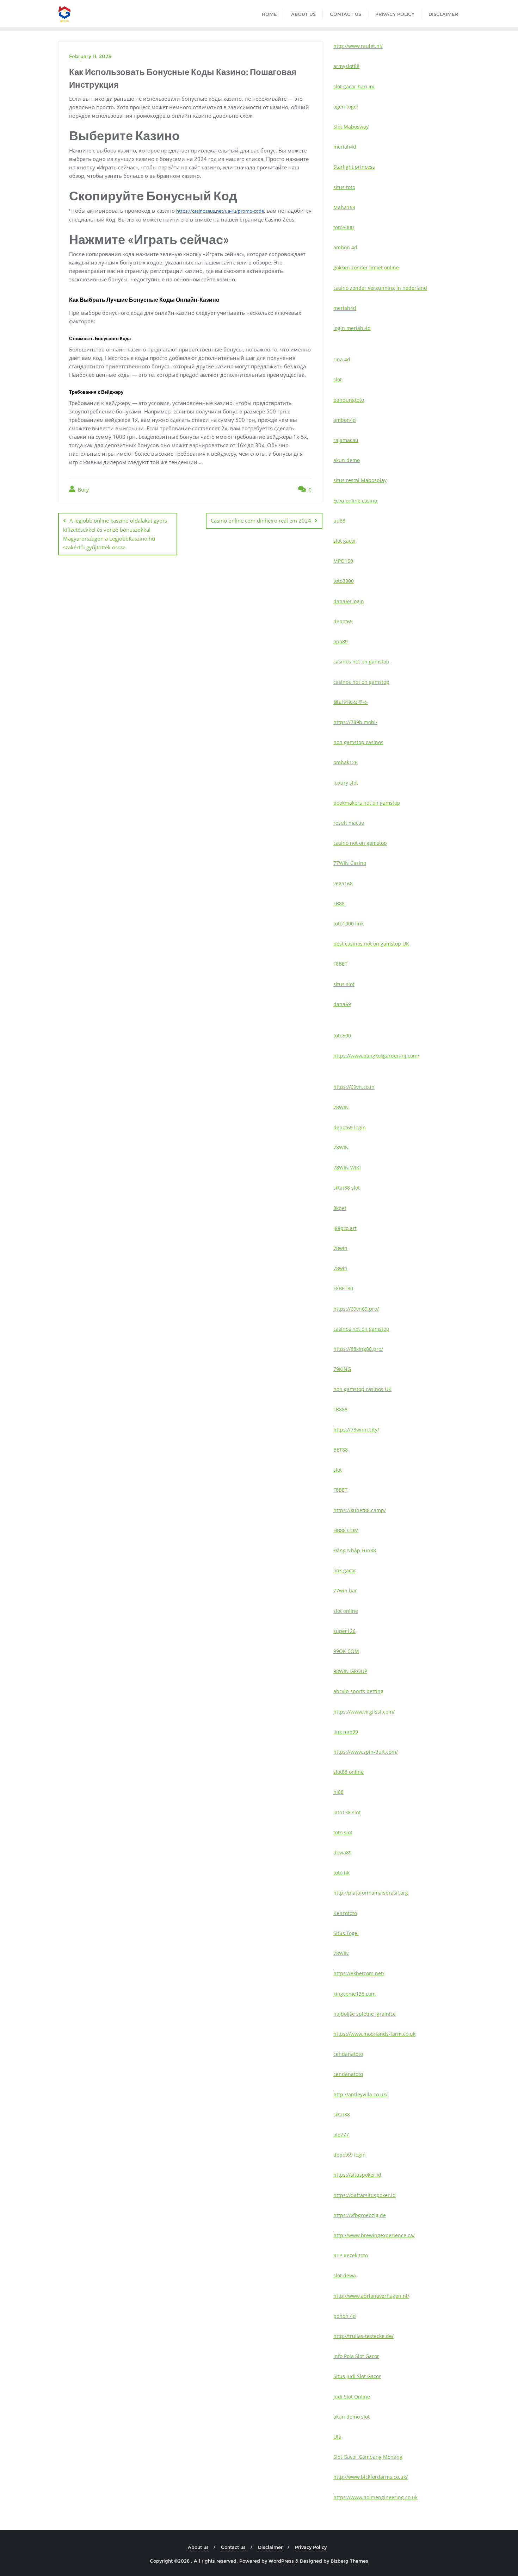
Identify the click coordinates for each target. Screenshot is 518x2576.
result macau (349, 823)
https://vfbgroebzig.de (360, 2215)
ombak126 (346, 762)
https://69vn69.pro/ (356, 1309)
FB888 (340, 1409)
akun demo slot (351, 2417)
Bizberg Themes (349, 2561)
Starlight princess (354, 167)
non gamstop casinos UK (362, 1389)
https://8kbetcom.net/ (359, 1973)
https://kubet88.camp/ (360, 1510)
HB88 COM (346, 1530)
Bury (83, 490)
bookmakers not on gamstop (367, 803)
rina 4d (342, 359)
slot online (346, 1611)
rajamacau (346, 440)
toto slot (343, 1832)
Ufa (337, 2437)
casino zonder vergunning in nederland (380, 288)
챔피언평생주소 (351, 702)
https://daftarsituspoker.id (365, 2195)
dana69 (342, 1004)
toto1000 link (349, 924)
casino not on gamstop (360, 843)
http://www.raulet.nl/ (358, 46)
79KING (342, 1369)
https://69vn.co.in (354, 1087)
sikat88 (342, 2115)
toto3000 (344, 581)
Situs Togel (346, 1933)
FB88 (339, 903)
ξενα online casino (355, 501)
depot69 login (350, 1127)
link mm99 (346, 1732)
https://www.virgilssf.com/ (364, 1712)
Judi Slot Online (352, 2397)
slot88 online (349, 1772)
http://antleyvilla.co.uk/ (360, 2094)
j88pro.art (345, 1228)
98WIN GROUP (350, 1671)
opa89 (341, 641)
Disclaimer (270, 2547)
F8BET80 (343, 1288)
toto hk (341, 1873)
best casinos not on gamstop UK (371, 944)
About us (198, 2547)
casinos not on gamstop (361, 662)
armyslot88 (346, 66)
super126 (344, 1631)
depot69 (343, 621)
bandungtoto (349, 400)
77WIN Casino (350, 863)
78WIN (341, 1107)
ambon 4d (345, 247)
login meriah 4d (352, 328)
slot (338, 379)
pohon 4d (345, 2316)
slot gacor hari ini (354, 86)
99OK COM (346, 1651)
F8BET (340, 964)
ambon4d (345, 420)
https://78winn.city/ (356, 1430)
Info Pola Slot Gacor (356, 2356)
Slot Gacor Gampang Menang (368, 2457)
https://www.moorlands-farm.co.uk (374, 2034)
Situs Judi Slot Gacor (357, 2376)
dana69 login (349, 601)
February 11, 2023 (90, 56)
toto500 (342, 1036)
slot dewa (345, 2275)
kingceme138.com (354, 1994)
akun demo (347, 460)
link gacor (345, 1570)
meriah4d (345, 147)
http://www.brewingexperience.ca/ (374, 2235)
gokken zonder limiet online (366, 267)
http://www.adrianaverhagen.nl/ (371, 2296)
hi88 (338, 1792)
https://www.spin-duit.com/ (366, 1752)
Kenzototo (345, 1913)
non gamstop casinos (358, 742)
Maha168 (344, 207)
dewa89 (343, 1853)
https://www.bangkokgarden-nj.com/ (376, 1056)
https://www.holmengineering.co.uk (375, 2497)
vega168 (343, 883)
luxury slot (346, 783)
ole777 (341, 2135)
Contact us (233, 2547)
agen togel (346, 107)
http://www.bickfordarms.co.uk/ (371, 2477)
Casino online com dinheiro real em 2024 (261, 520)
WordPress (281, 2561)
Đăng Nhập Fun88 (355, 1550)
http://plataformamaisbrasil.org (371, 1893)
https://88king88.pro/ (358, 1349)
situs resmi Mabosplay (360, 480)
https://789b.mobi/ (355, 722)
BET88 (341, 1450)
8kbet (340, 1208)
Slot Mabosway (351, 127)
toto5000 (344, 227)
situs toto (344, 187)
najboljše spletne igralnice (365, 2014)
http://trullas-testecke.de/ (363, 2336)
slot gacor (345, 541)
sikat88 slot (347, 1188)
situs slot (344, 984)
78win (340, 1248)
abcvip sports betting (358, 1691)
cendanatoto (348, 2054)
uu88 (339, 521)
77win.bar (345, 1590)
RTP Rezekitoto (351, 2255)
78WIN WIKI (347, 1168)
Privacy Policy (311, 2547)
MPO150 (343, 561)
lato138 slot (347, 1812)
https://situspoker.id (357, 2175)
